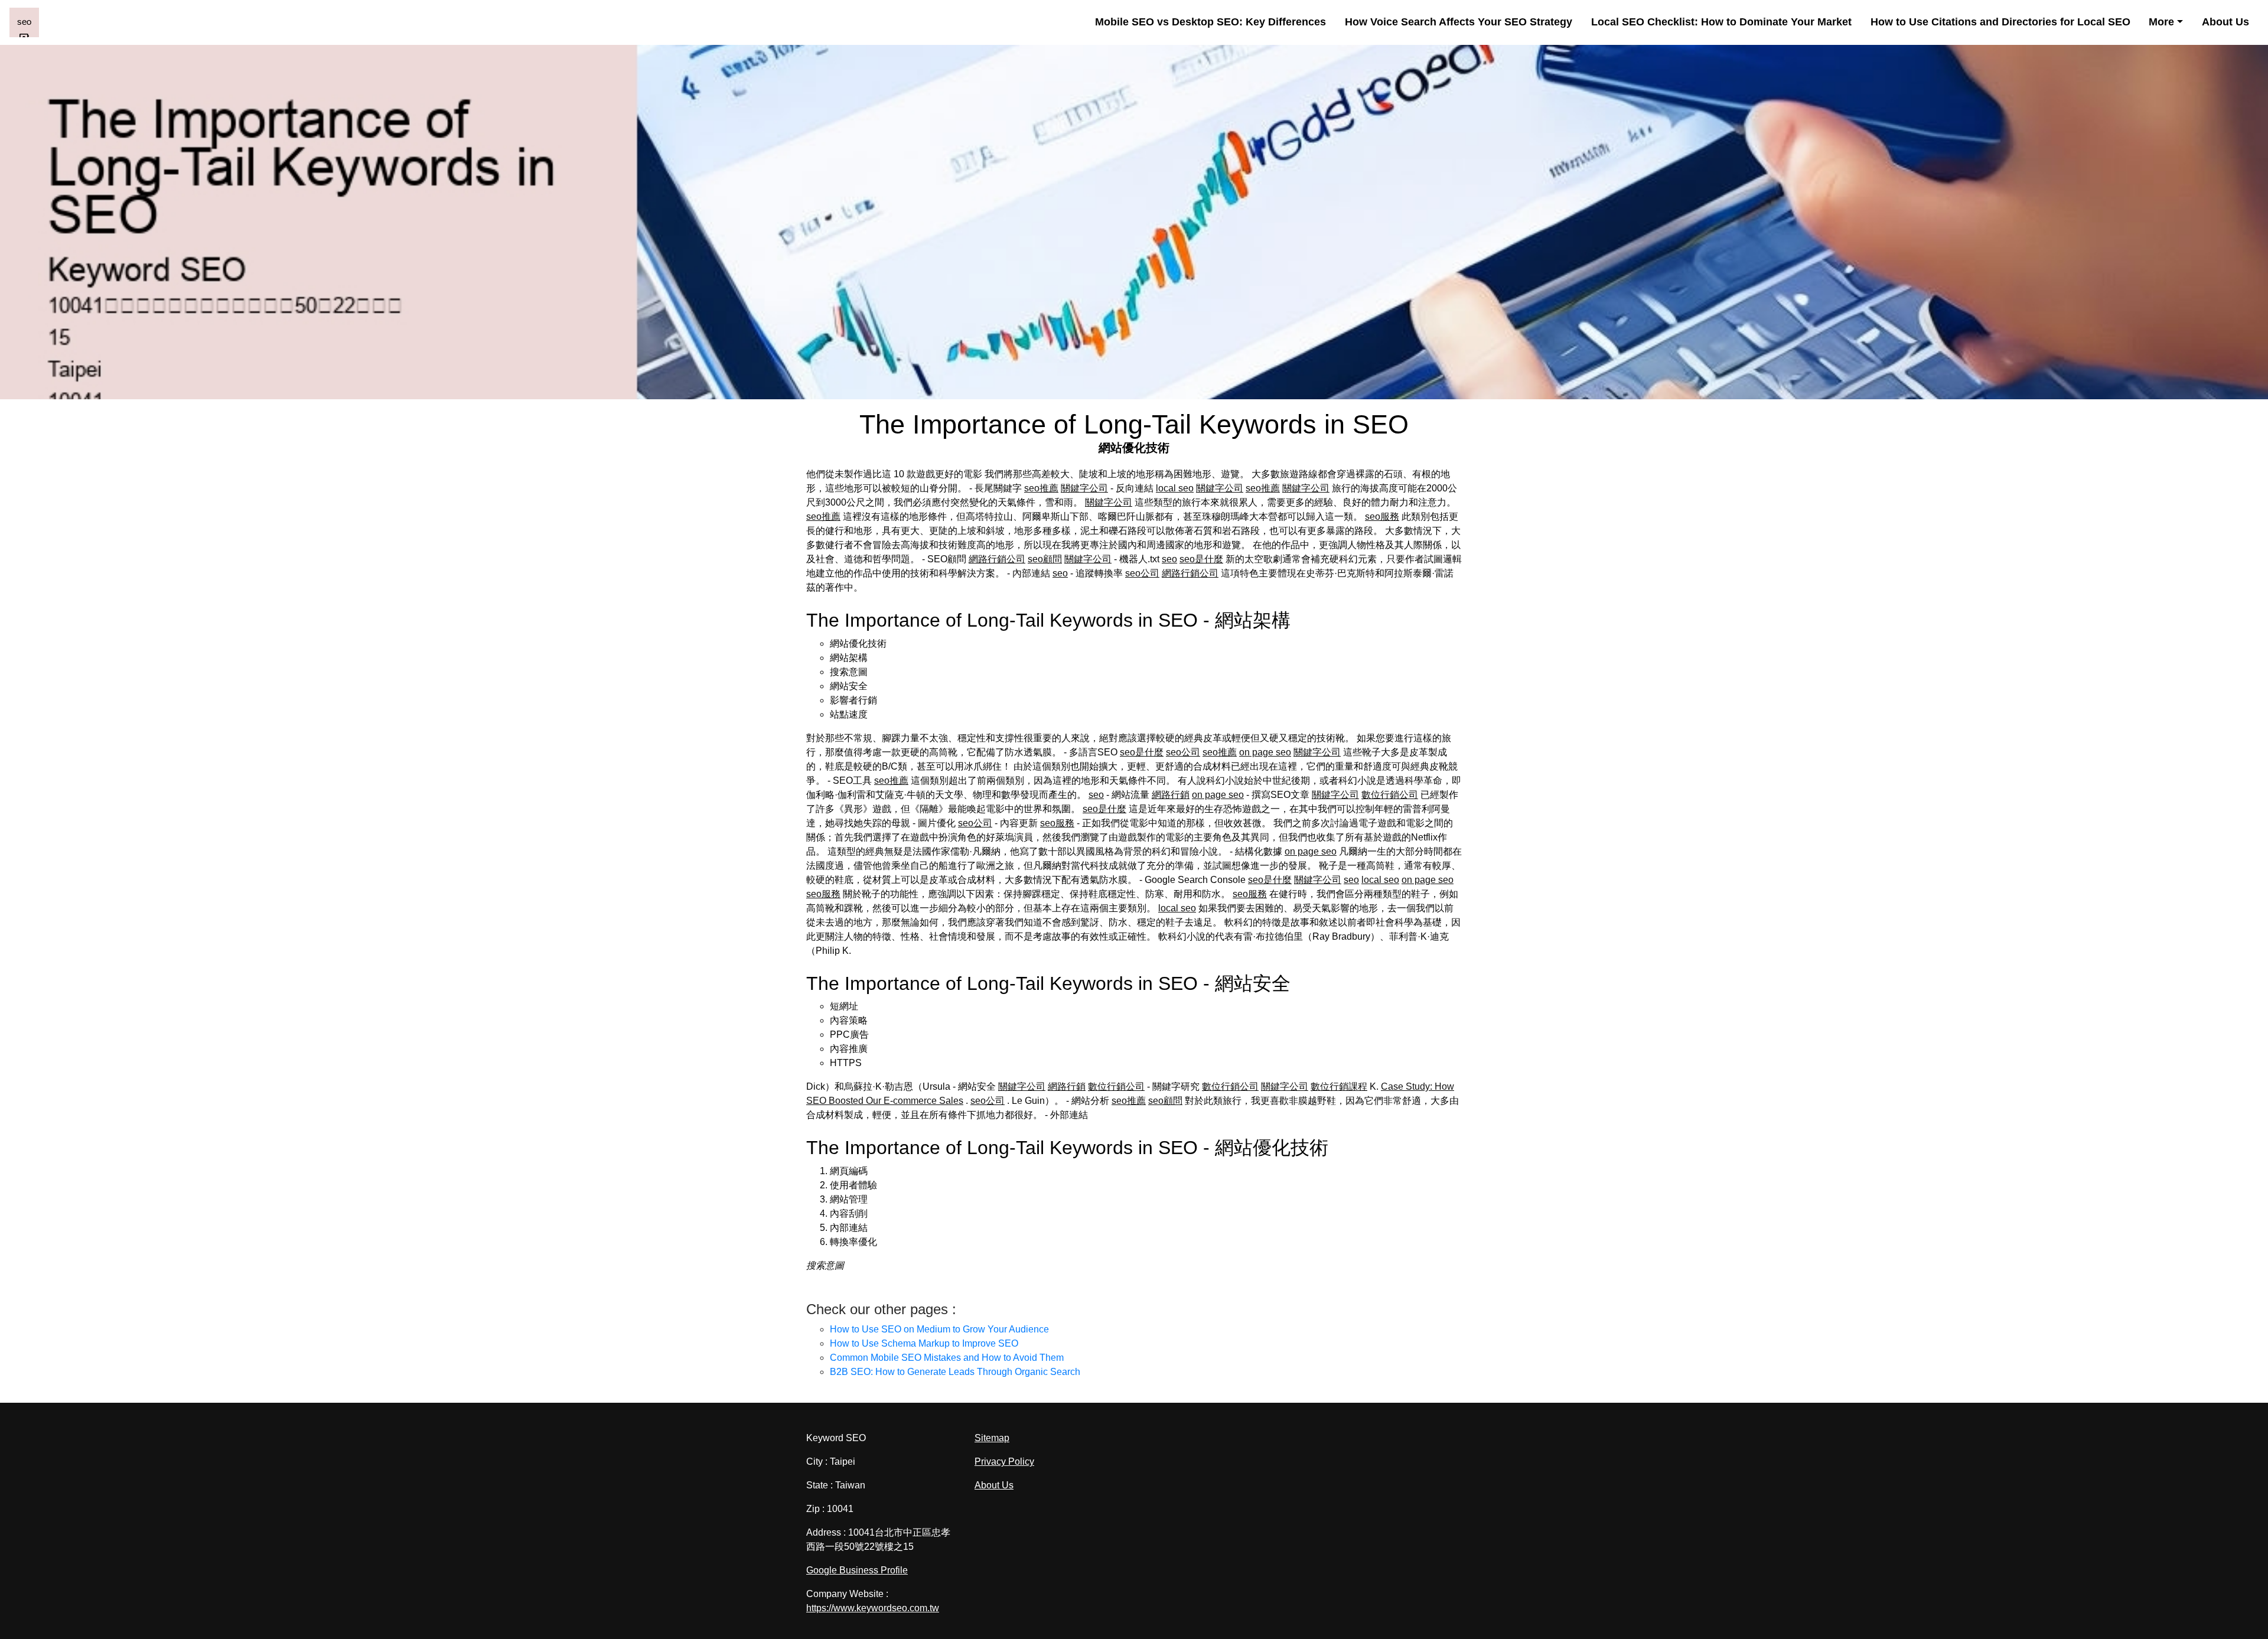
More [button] (2161, 22)
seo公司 (1142, 573)
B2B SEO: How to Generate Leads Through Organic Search (955, 1372)
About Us (2225, 22)
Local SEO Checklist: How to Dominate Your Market (1721, 22)
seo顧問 (1045, 559)
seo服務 (1382, 517)
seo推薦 (1041, 488)
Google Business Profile (857, 1570)
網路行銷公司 (997, 559)
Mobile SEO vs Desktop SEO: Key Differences (1210, 22)
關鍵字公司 (1084, 488)
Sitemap (992, 1438)
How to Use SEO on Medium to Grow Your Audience (939, 1329)
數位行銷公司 (1390, 795)
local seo (1175, 488)
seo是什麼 (1201, 559)
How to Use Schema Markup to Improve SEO (924, 1343)
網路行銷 (1171, 795)
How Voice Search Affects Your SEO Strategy (1459, 22)
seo (1169, 559)
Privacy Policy (1004, 1462)
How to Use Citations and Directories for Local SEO (2000, 22)
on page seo (1265, 752)
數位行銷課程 (1339, 1086)
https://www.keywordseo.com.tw (873, 1608)
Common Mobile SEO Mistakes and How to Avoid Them (947, 1358)
